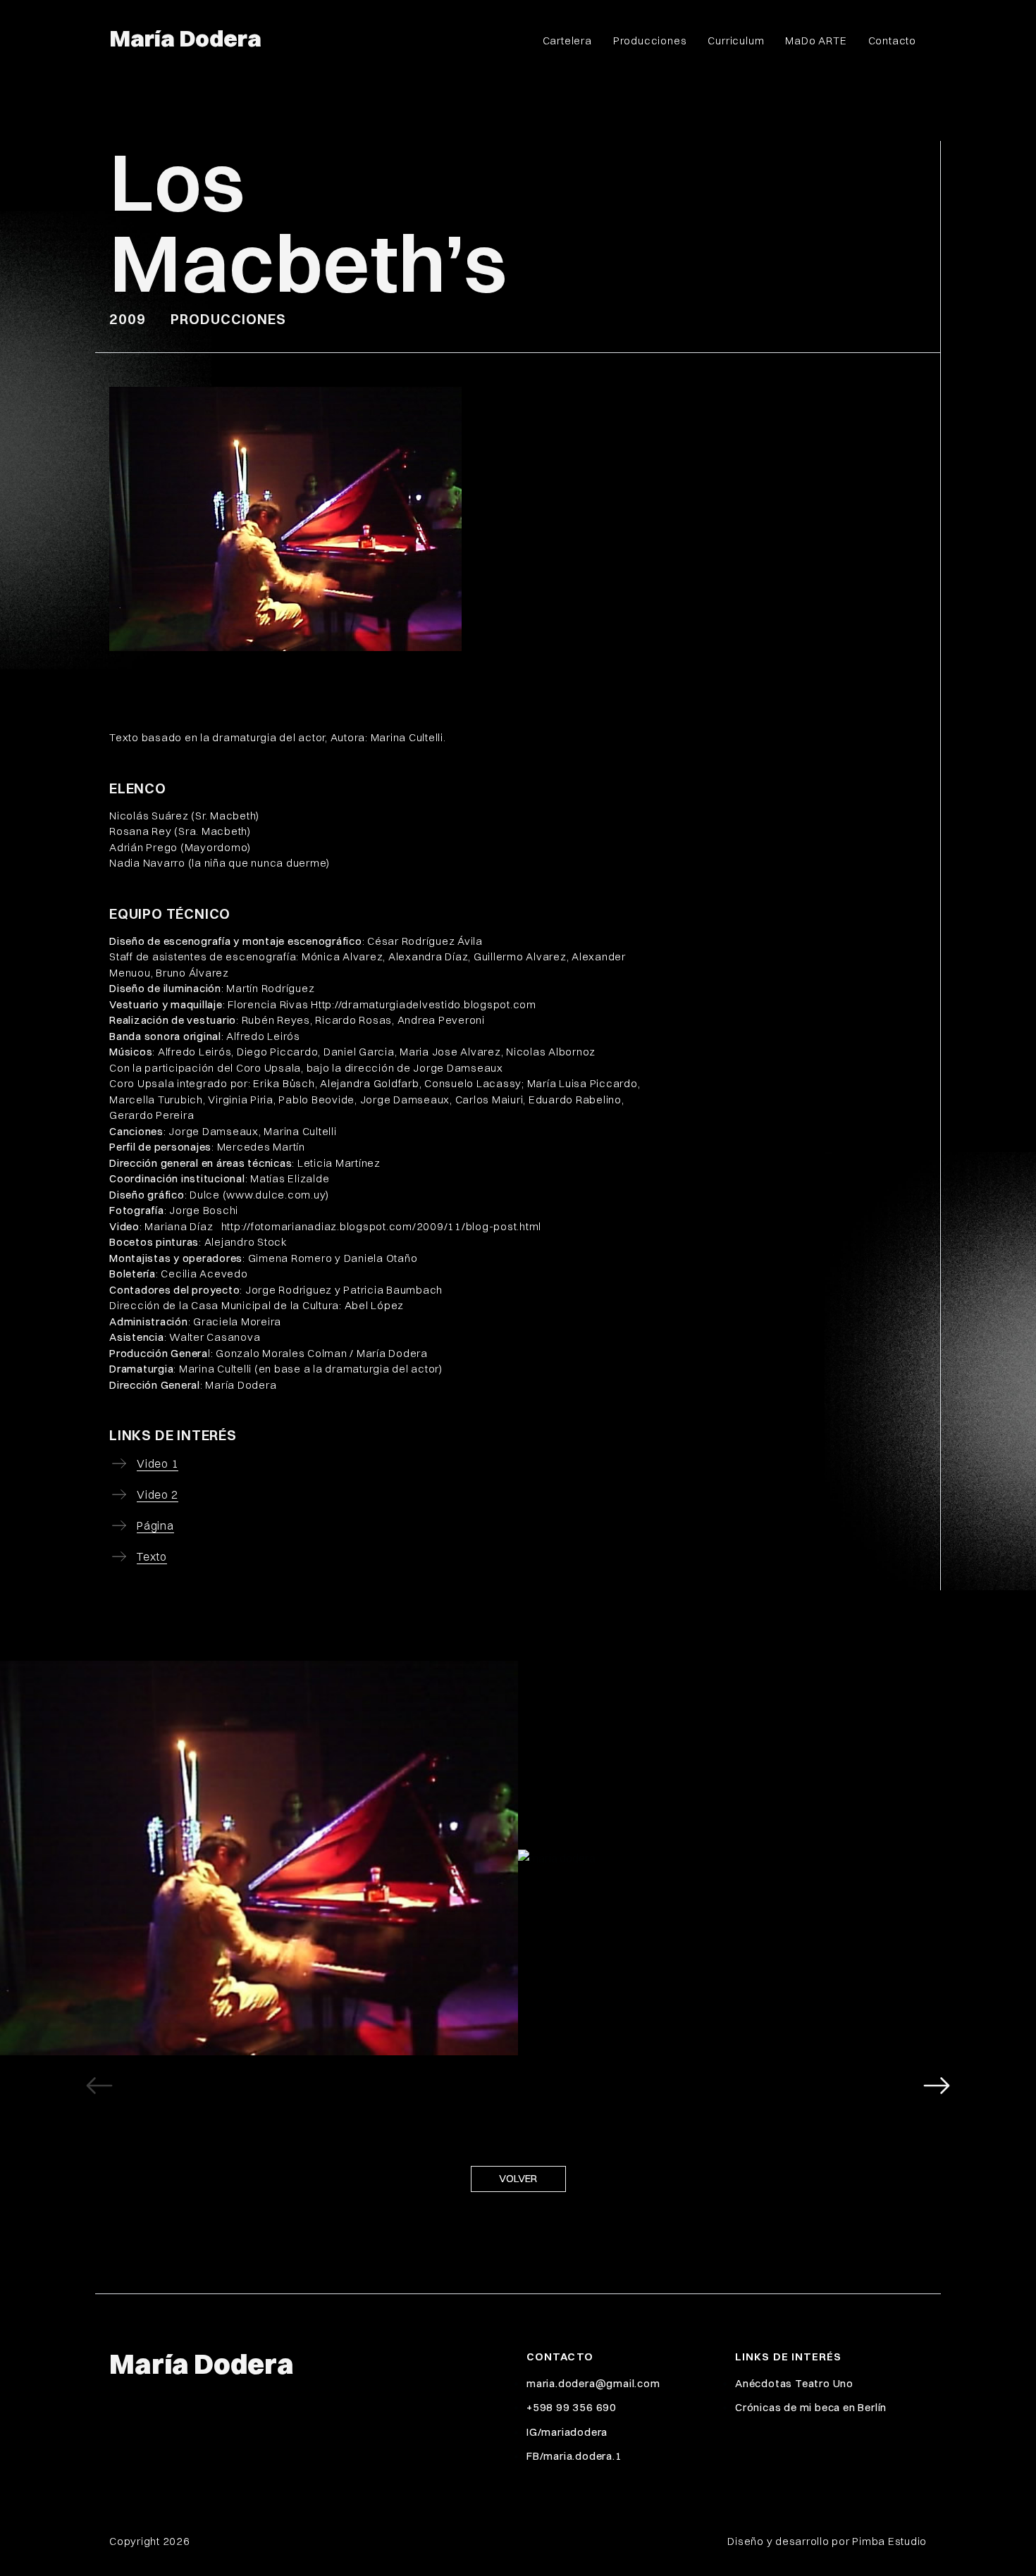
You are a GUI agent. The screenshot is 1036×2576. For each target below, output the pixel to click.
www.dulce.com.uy (276, 1195)
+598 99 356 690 (572, 2407)
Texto (152, 1556)
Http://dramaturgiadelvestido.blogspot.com (424, 1004)
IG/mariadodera (567, 2432)
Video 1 (158, 1463)
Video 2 (158, 1494)
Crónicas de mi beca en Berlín (811, 2407)
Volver (518, 2178)
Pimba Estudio (889, 2541)
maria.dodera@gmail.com (593, 2383)
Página (155, 1525)
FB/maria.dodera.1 (574, 2456)
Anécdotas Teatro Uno (794, 2383)
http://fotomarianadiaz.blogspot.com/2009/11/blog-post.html (382, 1226)
